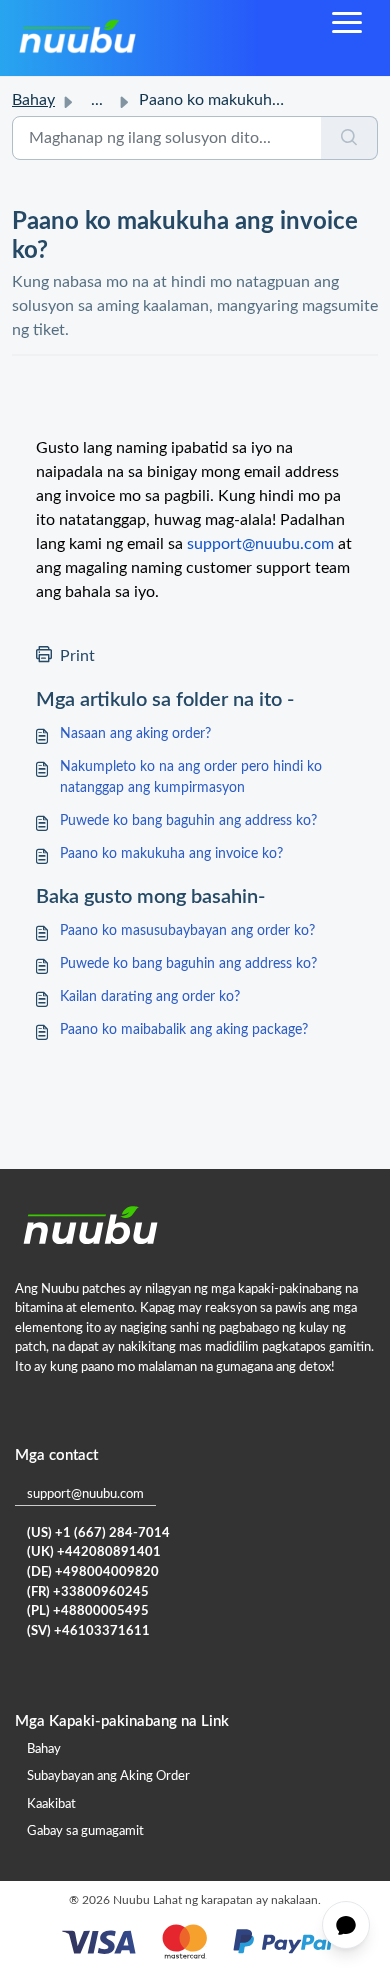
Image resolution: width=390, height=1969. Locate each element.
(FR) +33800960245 (88, 1592)
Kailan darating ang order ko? (150, 997)
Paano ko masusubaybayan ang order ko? (187, 931)
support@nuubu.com (85, 1494)
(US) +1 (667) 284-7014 (98, 1533)
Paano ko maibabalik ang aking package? (184, 1030)
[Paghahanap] (349, 138)
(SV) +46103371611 (88, 1631)
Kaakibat (51, 1804)
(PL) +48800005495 (88, 1611)
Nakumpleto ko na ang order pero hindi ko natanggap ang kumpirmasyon (191, 777)
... (97, 100)
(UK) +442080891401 (94, 1552)
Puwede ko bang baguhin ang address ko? (188, 821)
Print (77, 656)
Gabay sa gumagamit (85, 1831)
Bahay (33, 100)
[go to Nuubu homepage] (77, 38)
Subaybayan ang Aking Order (108, 1776)
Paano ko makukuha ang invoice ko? (171, 854)
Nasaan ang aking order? (135, 734)
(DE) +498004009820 (93, 1572)
